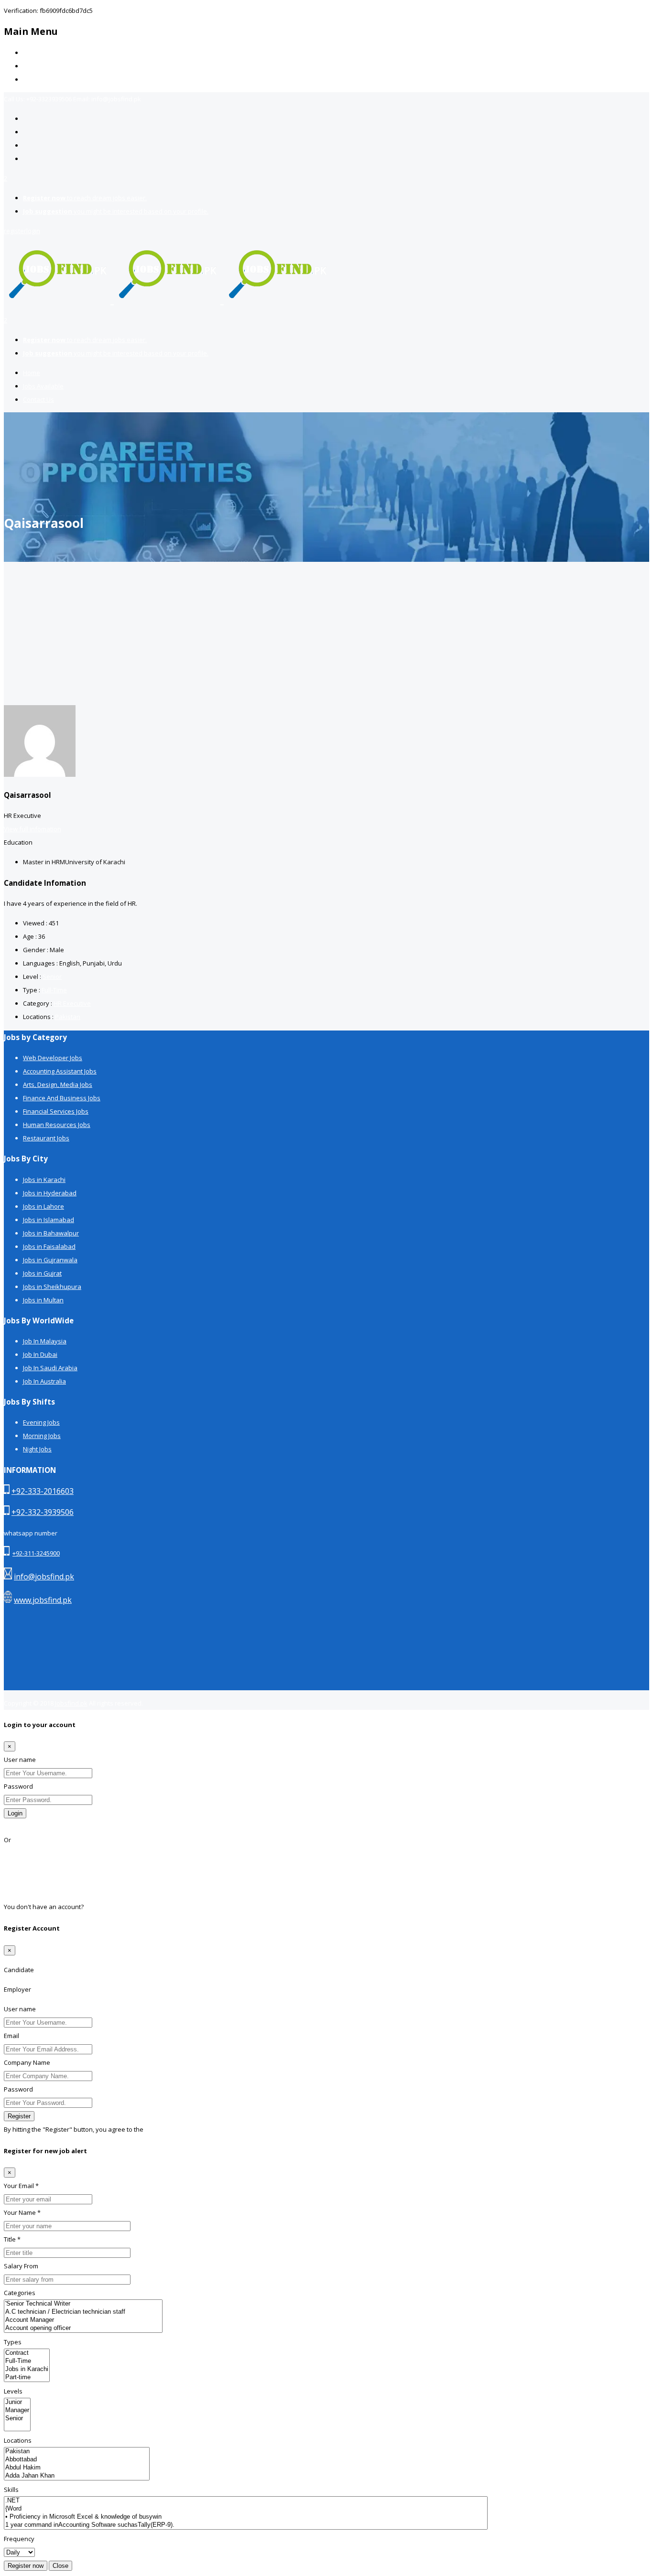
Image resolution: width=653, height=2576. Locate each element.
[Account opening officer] (83, 2328)
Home (32, 53)
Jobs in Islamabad (49, 1220)
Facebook (18, 1853)
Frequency (19, 2539)
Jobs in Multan (43, 1300)
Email (11, 2036)
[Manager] (17, 2410)
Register (97, 1907)
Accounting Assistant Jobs (60, 1071)
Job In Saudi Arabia (50, 1368)
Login (15, 1813)
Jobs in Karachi (44, 1180)
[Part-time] (27, 2377)
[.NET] (246, 2501)
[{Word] (246, 2509)
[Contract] (27, 2353)
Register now (26, 2566)
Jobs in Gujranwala (50, 1260)
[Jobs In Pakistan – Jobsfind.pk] (167, 299)
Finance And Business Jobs (62, 1098)
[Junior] (17, 2402)
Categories (20, 2293)
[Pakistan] (77, 2452)
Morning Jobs (42, 1436)
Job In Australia (44, 1381)
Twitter (14, 1880)
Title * (12, 2239)
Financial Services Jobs (56, 1111)
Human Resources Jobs (57, 1125)
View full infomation (33, 829)
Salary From (21, 2266)
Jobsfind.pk (71, 1703)
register (15, 231)
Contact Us (38, 79)
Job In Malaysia (45, 1341)
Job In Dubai (40, 1354)
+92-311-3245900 (36, 1553)
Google (14, 1867)
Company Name (27, 2062)
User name (20, 1760)
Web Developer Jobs (53, 1058)
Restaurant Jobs (46, 1138)
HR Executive (72, 1003)
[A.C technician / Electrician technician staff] (83, 2312)
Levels (13, 2391)
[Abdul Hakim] (77, 2468)
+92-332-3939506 (43, 1512)
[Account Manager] (83, 2320)
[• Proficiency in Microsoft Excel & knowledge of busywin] (246, 2517)
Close (60, 2566)
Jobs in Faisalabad (49, 1246)
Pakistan (68, 1017)
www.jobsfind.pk (43, 1600)
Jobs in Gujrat (42, 1273)
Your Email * (21, 2186)
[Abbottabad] (77, 2460)
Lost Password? (27, 1826)
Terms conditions (170, 2129)
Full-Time (54, 990)
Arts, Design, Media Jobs (58, 1084)
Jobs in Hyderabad (50, 1193)
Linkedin (16, 1893)
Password (18, 1786)
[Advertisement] (326, 633)
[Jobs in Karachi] (27, 2369)
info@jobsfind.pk (44, 1577)
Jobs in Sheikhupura (52, 1287)
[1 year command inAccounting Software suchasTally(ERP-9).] (246, 2525)
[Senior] (17, 2419)
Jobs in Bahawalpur (51, 1233)
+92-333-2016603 (43, 1491)
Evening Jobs (41, 1422)
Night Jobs (37, 1449)
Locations (18, 2440)
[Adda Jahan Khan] (77, 2476)
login (33, 231)
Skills (11, 2490)
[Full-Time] (27, 2361)
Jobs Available (43, 66)
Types (13, 2342)
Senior (52, 977)
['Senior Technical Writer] (83, 2304)
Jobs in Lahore (44, 1206)
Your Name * (22, 2212)
